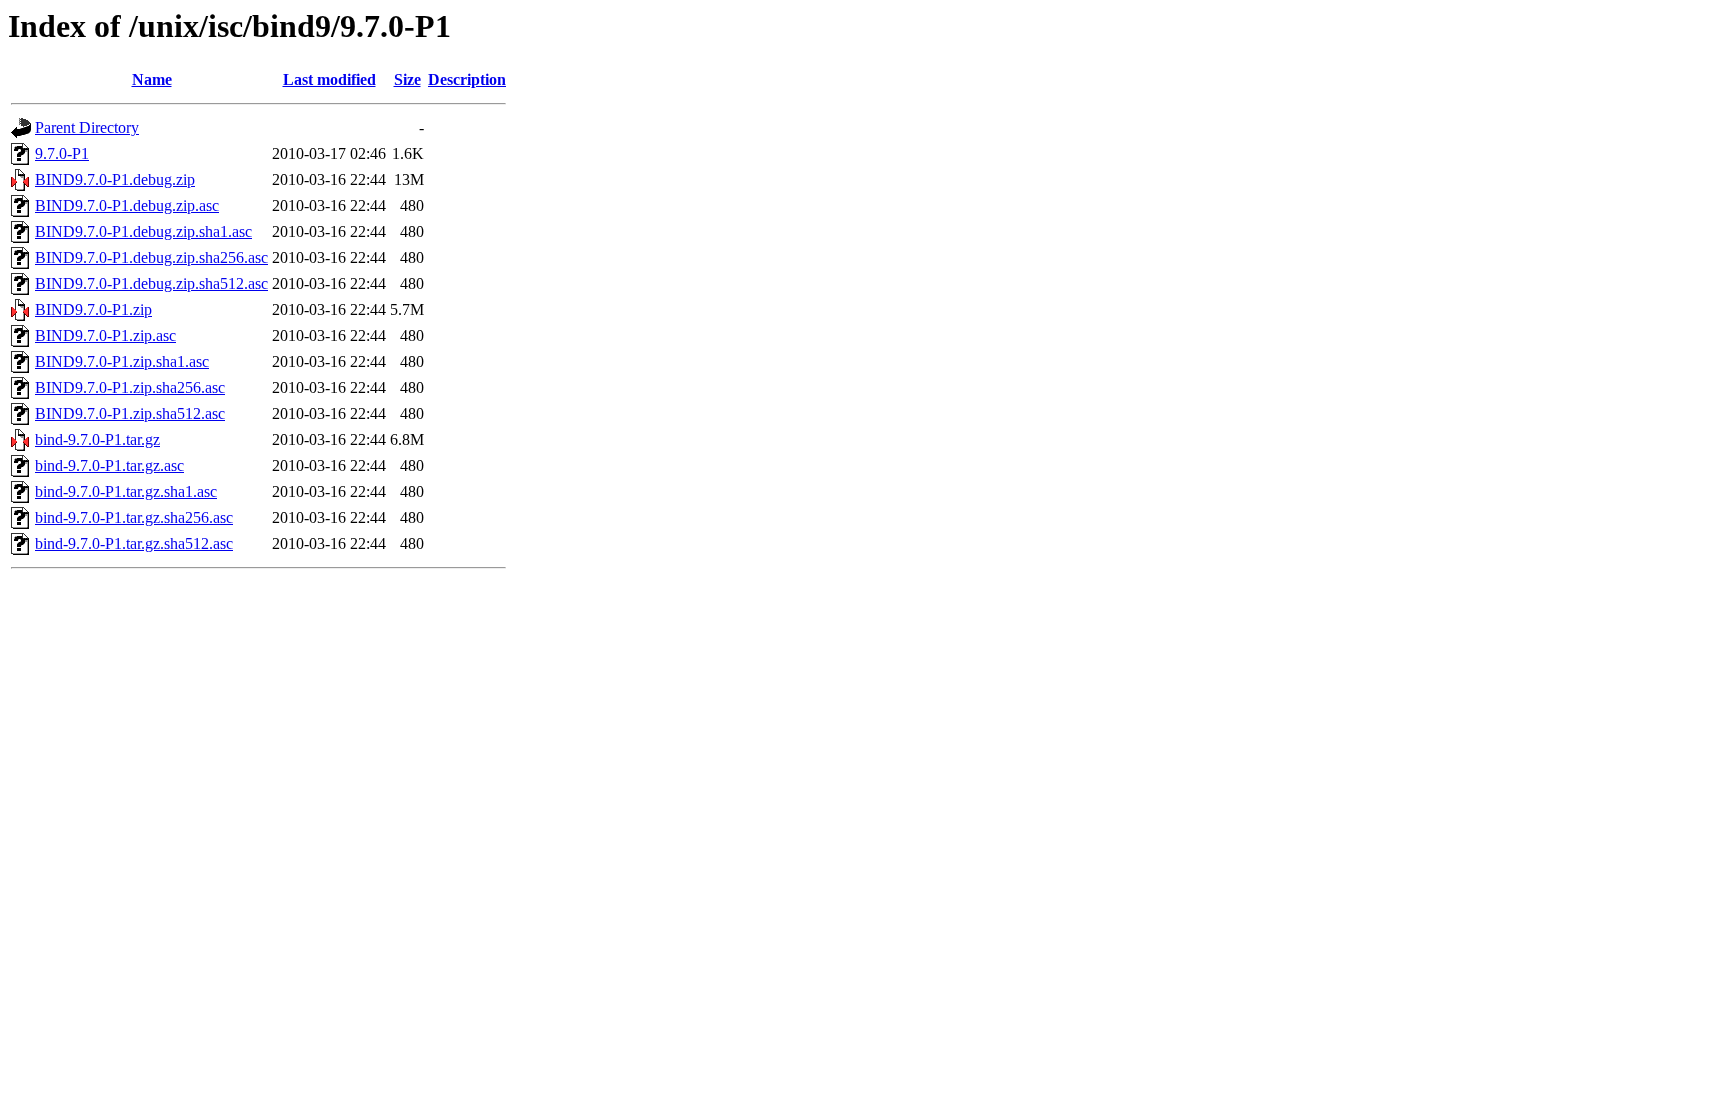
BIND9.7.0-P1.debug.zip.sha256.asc (151, 257)
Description (467, 79)
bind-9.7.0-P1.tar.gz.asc (109, 465)
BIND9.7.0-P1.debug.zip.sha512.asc (151, 283)
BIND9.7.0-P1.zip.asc (105, 335)
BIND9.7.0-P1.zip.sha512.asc (130, 413)
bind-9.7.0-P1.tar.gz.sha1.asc (126, 491)
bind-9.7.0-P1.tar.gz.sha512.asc (134, 543)
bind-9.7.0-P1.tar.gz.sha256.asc (134, 517)
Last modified (329, 79)
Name (152, 79)
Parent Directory (87, 127)
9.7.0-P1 (62, 153)
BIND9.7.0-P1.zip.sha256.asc (130, 387)
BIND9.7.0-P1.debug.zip (115, 179)
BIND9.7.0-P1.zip (93, 309)
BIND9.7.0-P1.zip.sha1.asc (122, 361)
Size (407, 79)
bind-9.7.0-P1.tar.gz (97, 439)
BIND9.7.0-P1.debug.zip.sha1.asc (143, 231)
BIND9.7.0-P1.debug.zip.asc (127, 205)
